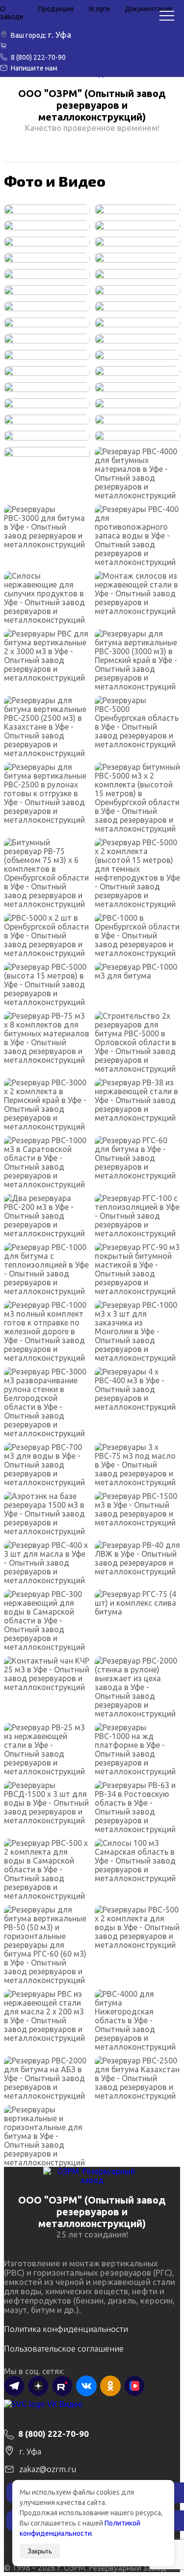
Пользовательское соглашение (64, 2348)
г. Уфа (60, 35)
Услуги (99, 9)
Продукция (56, 9)
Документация (148, 9)
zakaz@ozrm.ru (48, 2469)
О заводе (12, 13)
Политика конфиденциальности (66, 2329)
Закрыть (40, 2551)
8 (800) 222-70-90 (38, 57)
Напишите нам (34, 68)
